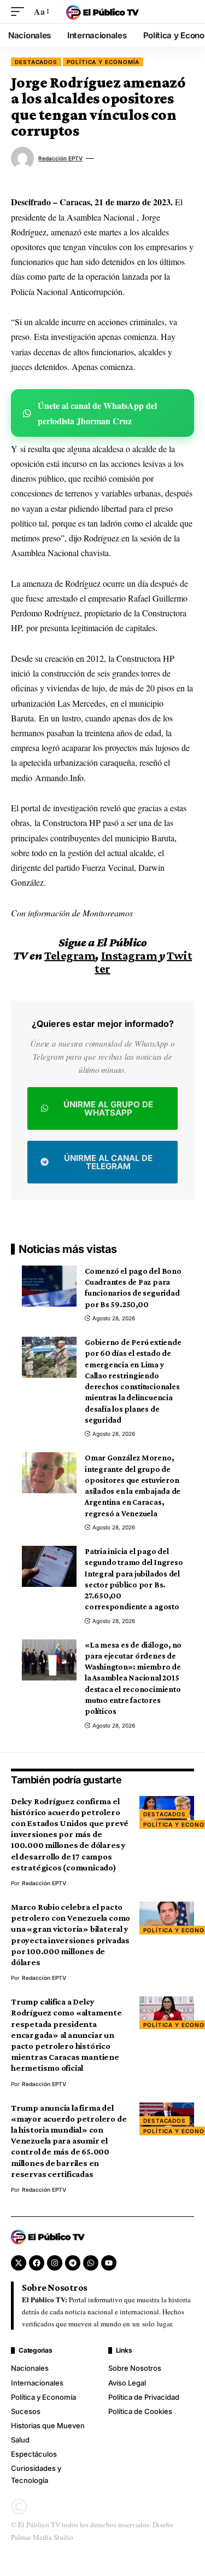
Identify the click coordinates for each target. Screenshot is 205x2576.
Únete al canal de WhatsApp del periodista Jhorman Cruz (97, 413)
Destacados (36, 62)
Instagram (129, 955)
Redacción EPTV (60, 158)
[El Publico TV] (103, 11)
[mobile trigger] (20, 11)
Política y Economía (103, 62)
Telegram (70, 955)
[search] (186, 11)
